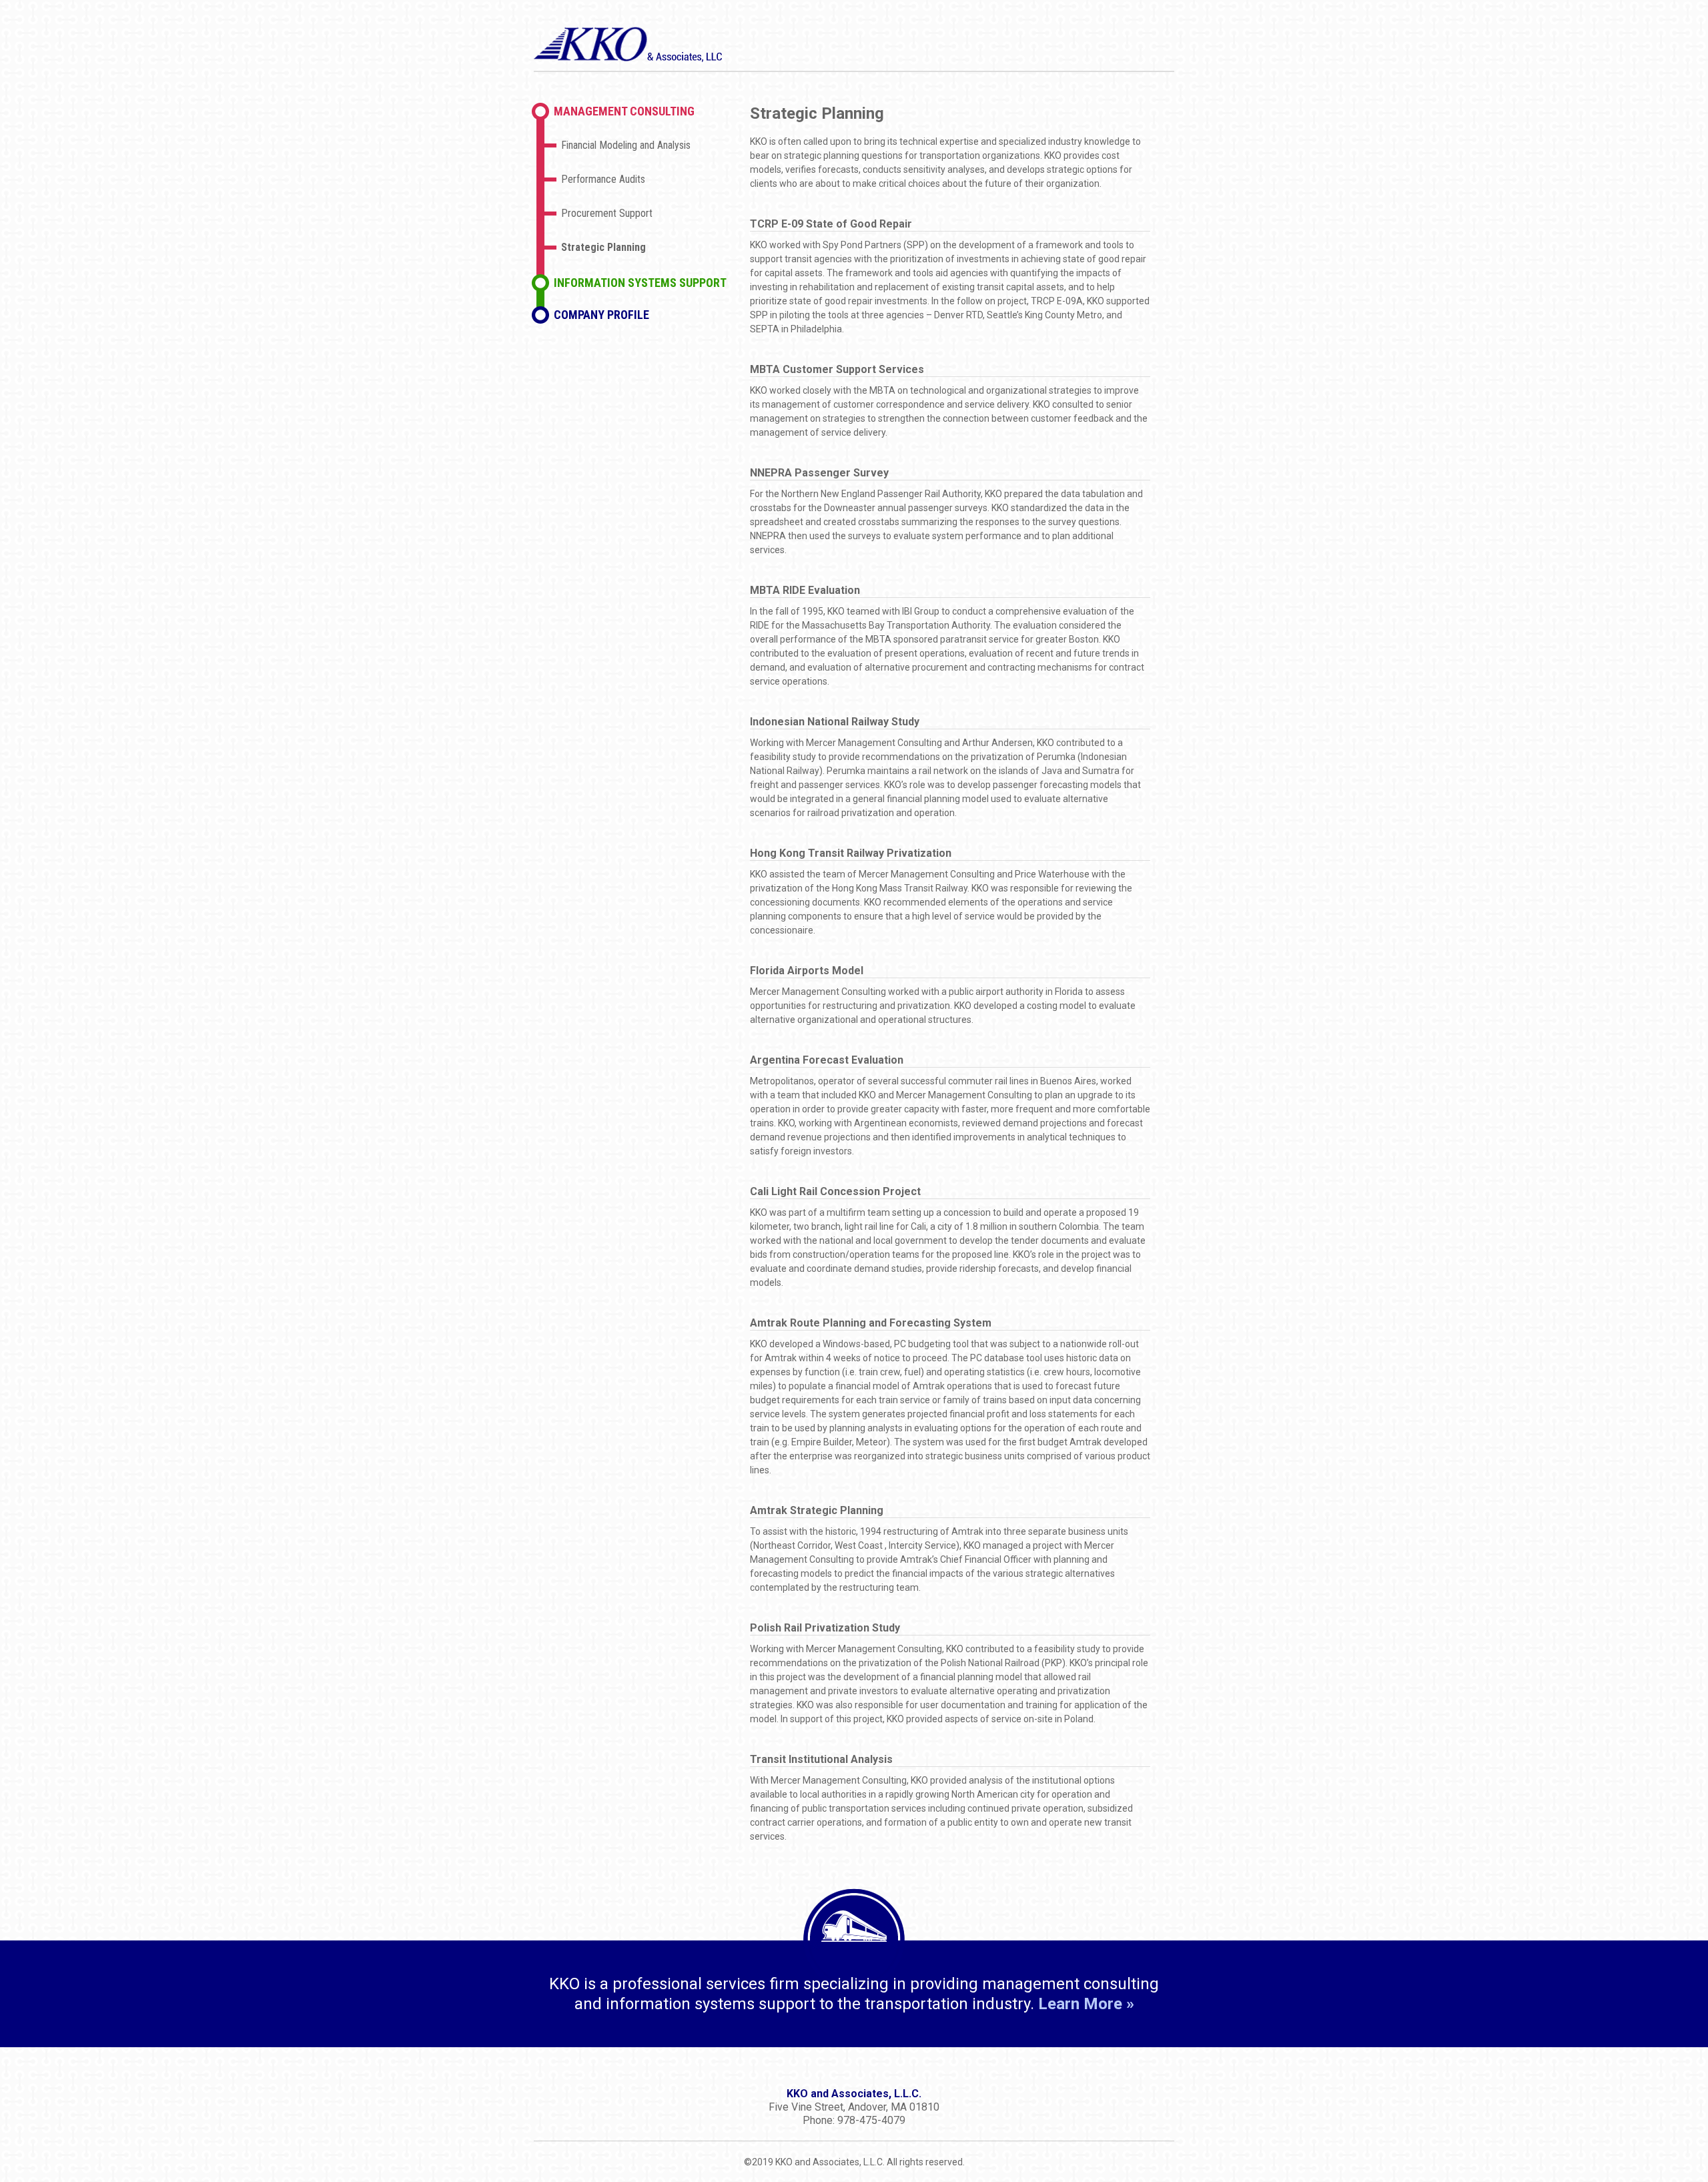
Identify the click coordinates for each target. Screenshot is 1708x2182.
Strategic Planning (603, 247)
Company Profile (601, 315)
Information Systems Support (640, 283)
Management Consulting (624, 111)
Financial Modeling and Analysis (626, 145)
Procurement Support (607, 213)
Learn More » (1086, 2004)
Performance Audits (603, 179)
